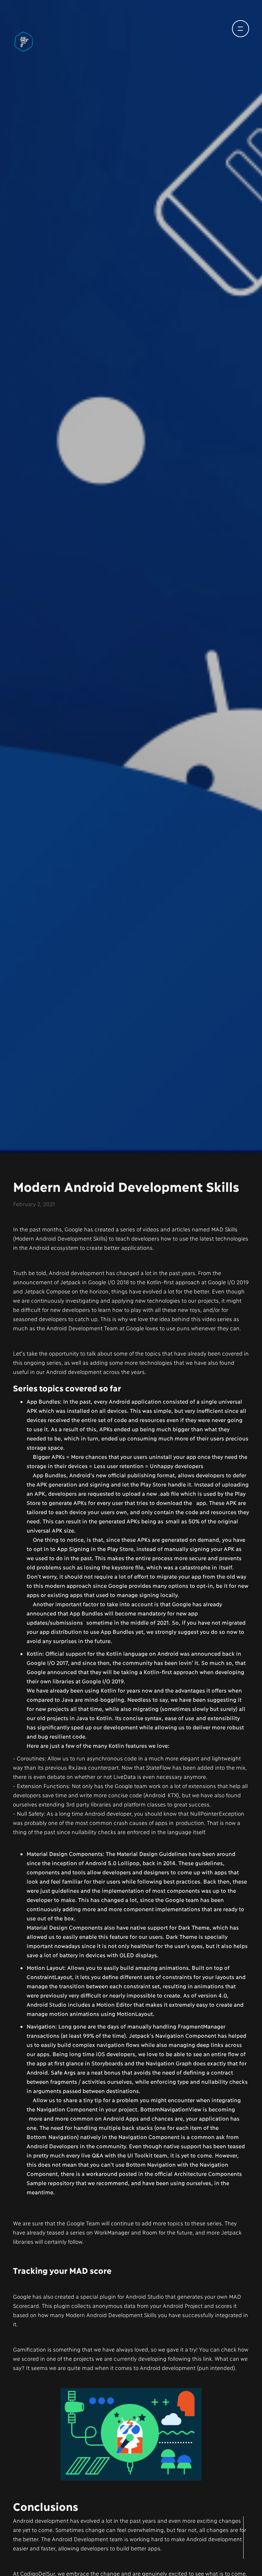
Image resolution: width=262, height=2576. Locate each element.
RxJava (77, 1769)
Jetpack (70, 1284)
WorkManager (112, 2234)
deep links (210, 2047)
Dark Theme (194, 1929)
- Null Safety (28, 1816)
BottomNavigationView (171, 2111)
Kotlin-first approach (173, 1284)
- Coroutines (29, 1760)
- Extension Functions (41, 1788)
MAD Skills (224, 1231)
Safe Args (63, 2074)
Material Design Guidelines (152, 1856)
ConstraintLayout (49, 1979)
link (207, 2361)
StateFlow (158, 1769)
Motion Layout (45, 1970)
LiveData (124, 1779)
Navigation (41, 2028)
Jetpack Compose (47, 1293)
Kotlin (34, 1656)
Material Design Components (65, 1856)
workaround (101, 2176)
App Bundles (43, 1403)
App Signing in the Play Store (95, 1551)
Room (150, 2234)
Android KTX (161, 1797)
